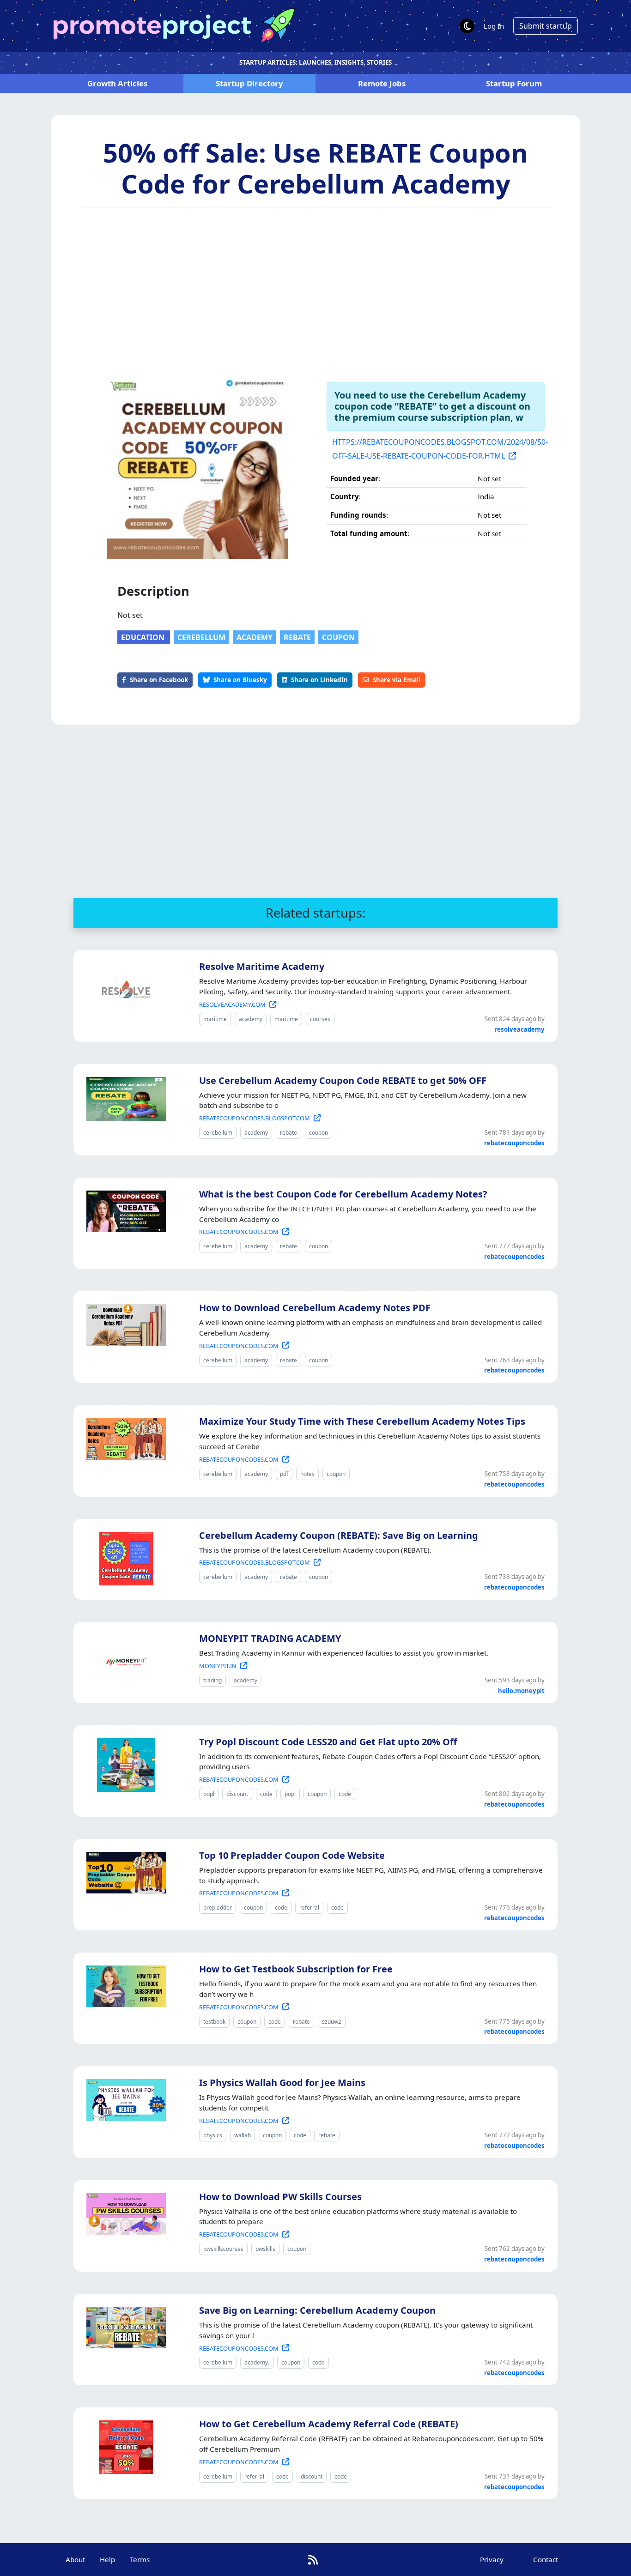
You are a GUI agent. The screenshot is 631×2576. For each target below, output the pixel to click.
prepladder (218, 1908)
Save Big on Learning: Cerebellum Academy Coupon (317, 2310)
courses (320, 1019)
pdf (284, 1474)
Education (144, 637)
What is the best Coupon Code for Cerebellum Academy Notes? (343, 1194)
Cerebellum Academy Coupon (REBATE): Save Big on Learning (339, 1535)
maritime (215, 1019)
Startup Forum (514, 83)
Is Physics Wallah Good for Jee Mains (282, 2083)
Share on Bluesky (240, 680)
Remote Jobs (382, 83)
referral (309, 1908)
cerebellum (201, 637)
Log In (494, 26)
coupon (338, 637)
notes (307, 1474)
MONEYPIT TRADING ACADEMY (270, 1638)
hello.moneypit (521, 1691)
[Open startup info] (124, 988)
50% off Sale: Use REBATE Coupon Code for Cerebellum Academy (315, 168)
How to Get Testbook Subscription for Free (296, 1969)
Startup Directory (249, 83)
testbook (214, 2022)
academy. (257, 2362)
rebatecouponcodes (514, 1143)
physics (213, 2135)
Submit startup (546, 26)
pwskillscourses (223, 2249)
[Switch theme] (467, 26)
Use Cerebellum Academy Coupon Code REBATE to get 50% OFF (343, 1080)
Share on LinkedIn (319, 680)
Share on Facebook (159, 680)
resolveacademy (519, 1029)
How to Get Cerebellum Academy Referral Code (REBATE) (329, 2424)
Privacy (492, 2559)
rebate (297, 637)
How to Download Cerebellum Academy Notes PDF (315, 1308)
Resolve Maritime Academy (262, 966)
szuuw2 (332, 2022)
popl (209, 1794)
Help (107, 2559)
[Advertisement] (315, 290)
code (266, 1794)
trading (212, 1680)
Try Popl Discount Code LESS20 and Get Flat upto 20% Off (328, 1742)
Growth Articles (117, 83)
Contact (546, 2559)
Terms (140, 2559)
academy (255, 637)
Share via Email (397, 680)
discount (237, 1794)
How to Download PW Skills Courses (280, 2197)
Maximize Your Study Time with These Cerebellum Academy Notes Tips (362, 1421)
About (75, 2559)
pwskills (265, 2249)
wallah (243, 2135)
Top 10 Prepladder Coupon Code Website (292, 1855)
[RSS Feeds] (313, 2560)
